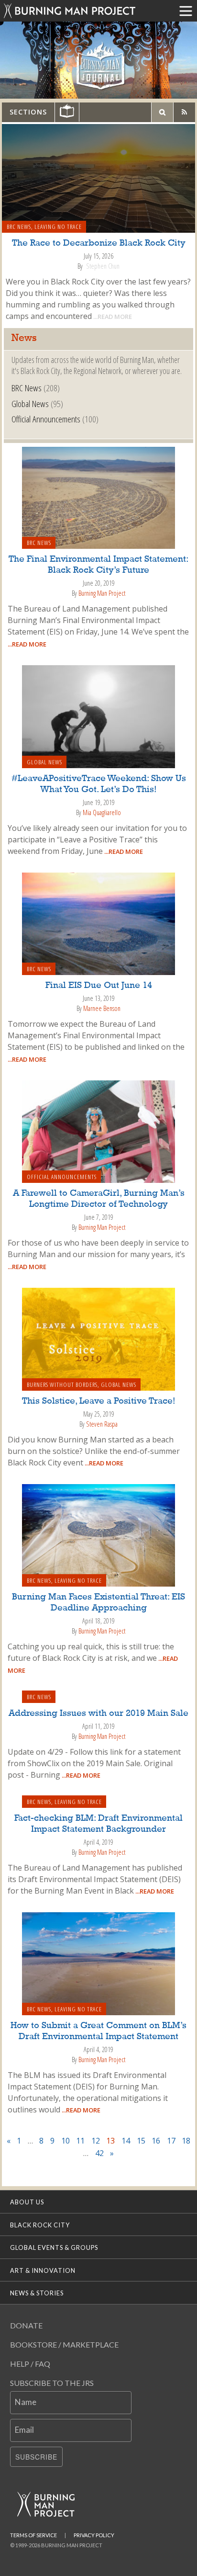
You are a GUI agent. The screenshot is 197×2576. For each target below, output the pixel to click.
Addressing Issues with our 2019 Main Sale (98, 1714)
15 (141, 2141)
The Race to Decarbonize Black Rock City (99, 243)
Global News (30, 403)
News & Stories (37, 2293)
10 (66, 2141)
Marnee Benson (102, 1008)
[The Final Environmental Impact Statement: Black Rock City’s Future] (98, 497)
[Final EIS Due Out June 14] (98, 923)
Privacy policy (94, 2535)
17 (171, 2141)
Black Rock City (40, 2225)
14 (126, 2141)
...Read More (112, 317)
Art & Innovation (43, 2270)
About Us (27, 2202)
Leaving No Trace (58, 227)
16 (156, 2141)
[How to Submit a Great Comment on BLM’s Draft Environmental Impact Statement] (98, 1963)
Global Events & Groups (54, 2247)
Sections (28, 112)
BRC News (19, 227)
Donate (26, 2325)
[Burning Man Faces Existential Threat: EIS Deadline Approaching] (98, 1534)
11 (80, 2141)
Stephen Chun (103, 266)
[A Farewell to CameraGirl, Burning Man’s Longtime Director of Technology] (98, 1131)
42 (99, 2153)
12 (96, 2141)
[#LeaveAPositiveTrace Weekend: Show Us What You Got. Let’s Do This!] (98, 716)
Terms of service (33, 2535)
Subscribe (36, 2457)
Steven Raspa (102, 1424)
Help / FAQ (30, 2364)
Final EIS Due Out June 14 (99, 986)
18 (186, 2141)
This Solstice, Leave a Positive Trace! (99, 1401)
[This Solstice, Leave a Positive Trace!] (98, 1339)
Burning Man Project (102, 593)
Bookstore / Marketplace (64, 2344)
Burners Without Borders (62, 1384)
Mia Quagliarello (102, 812)
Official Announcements (46, 419)
